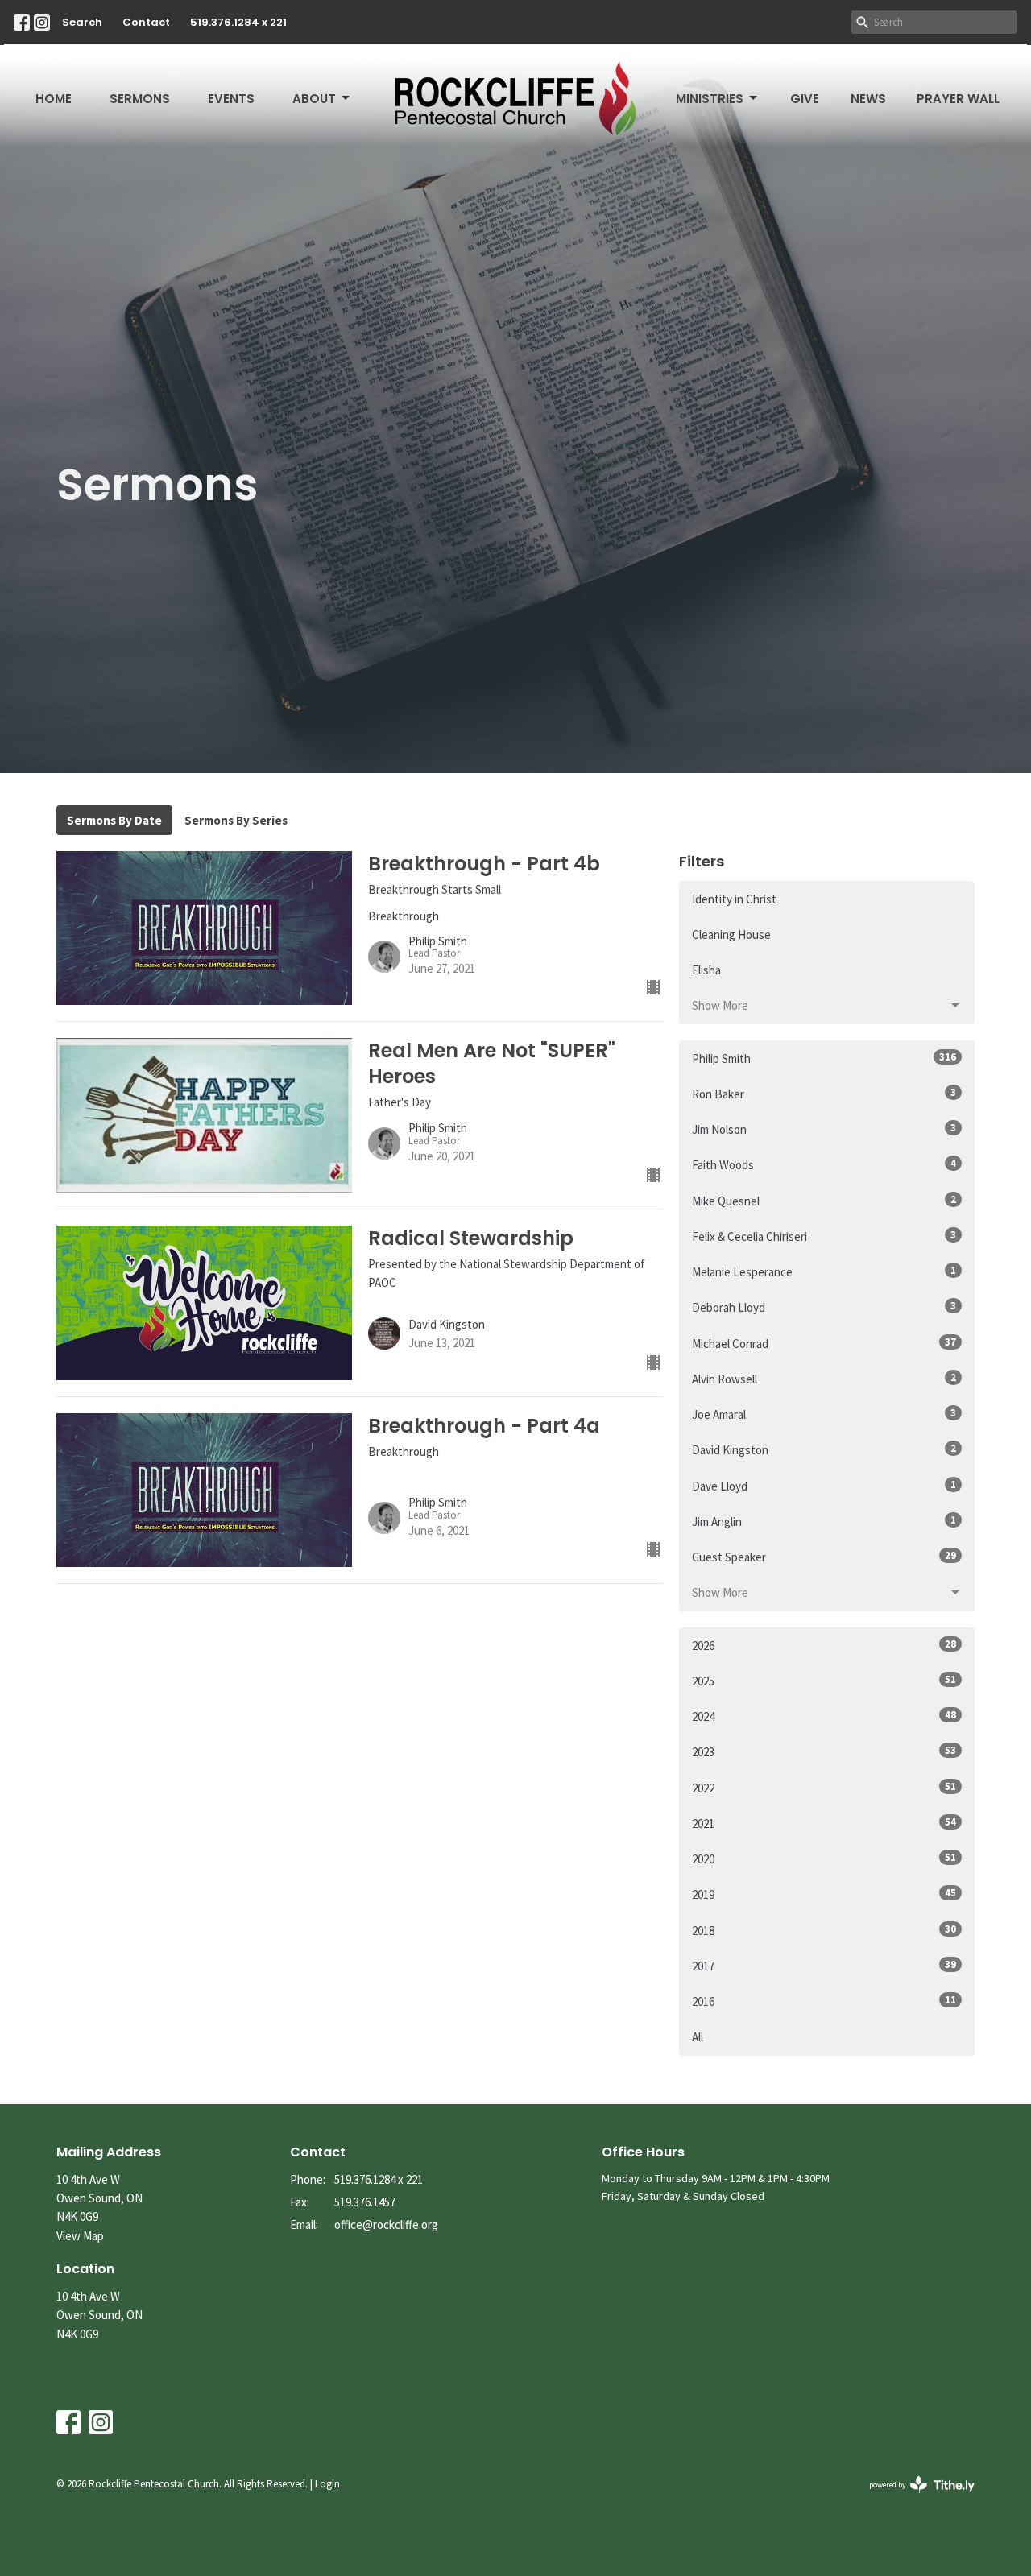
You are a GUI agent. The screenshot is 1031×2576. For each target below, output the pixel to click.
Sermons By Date (114, 820)
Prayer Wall (958, 99)
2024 (824, 1716)
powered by (912, 2498)
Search (82, 22)
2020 (824, 1859)
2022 (824, 1788)
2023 (824, 1751)
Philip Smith (824, 1058)
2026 (824, 1645)
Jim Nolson (824, 1129)
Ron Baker (824, 1094)
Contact (146, 22)
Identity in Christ (734, 899)
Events (231, 99)
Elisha (706, 970)
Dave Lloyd (824, 1486)
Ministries (710, 99)
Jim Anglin (824, 1521)
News (868, 99)
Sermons (140, 99)
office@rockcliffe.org (386, 2225)
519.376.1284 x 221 (238, 22)
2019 (824, 1894)
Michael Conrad (824, 1343)
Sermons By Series (236, 820)
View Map (80, 2236)
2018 (824, 1930)
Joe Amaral (824, 1414)
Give (805, 99)
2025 (824, 1681)
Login (327, 2484)
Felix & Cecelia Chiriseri (824, 1236)
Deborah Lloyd (824, 1307)
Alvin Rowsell (824, 1379)
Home (54, 99)
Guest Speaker (824, 1557)
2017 (824, 1966)
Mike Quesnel (824, 1201)
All (698, 2037)
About (314, 99)
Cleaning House (731, 934)
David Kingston (824, 1449)
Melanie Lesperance (824, 1271)
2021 (824, 1823)
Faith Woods (824, 1164)
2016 (824, 2001)
